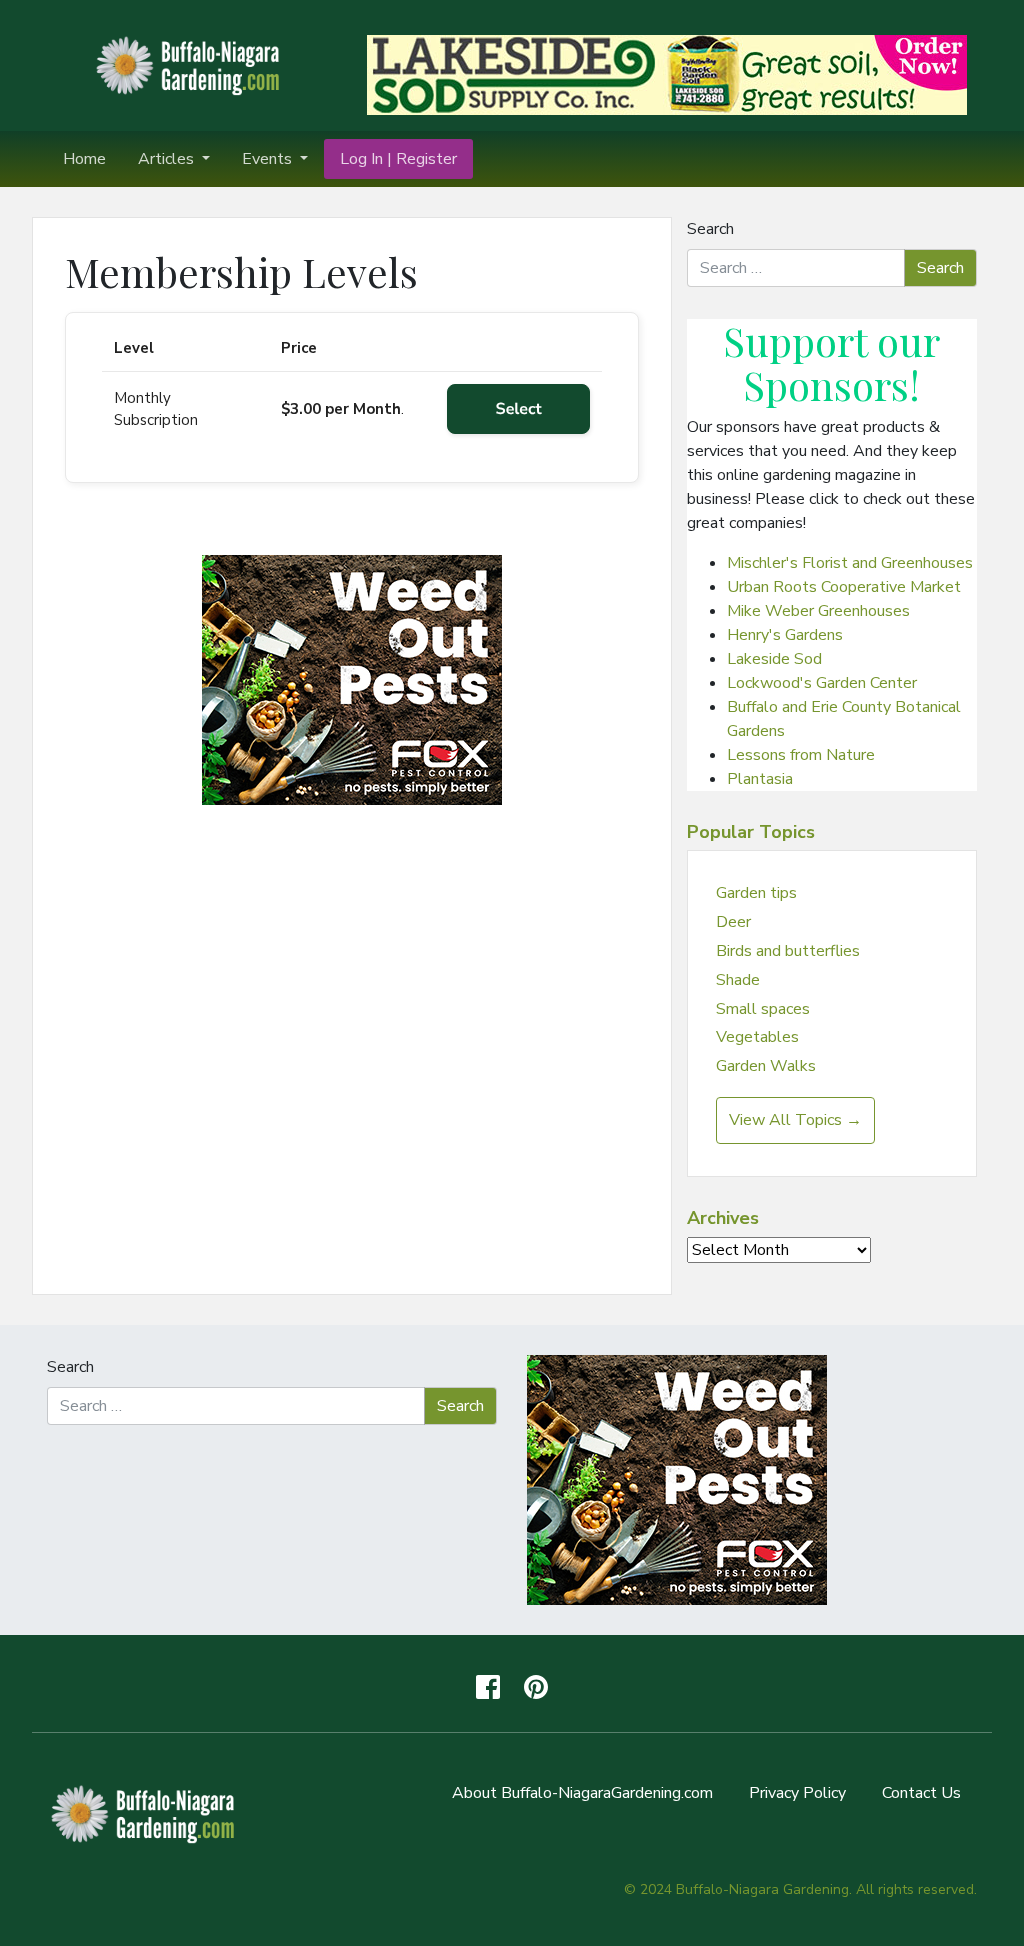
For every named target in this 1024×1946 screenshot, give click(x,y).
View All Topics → (795, 1120)
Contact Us (921, 1793)
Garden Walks (766, 1066)
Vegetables (757, 1037)
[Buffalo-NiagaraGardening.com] (192, 64)
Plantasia (760, 779)
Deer (733, 922)
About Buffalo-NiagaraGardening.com (582, 1793)
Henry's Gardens (785, 635)
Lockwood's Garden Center (822, 683)
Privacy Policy (797, 1793)
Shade (738, 980)
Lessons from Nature (801, 755)
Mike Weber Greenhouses (818, 611)
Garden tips (756, 893)
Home (84, 159)
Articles (168, 159)
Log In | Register (398, 159)
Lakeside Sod (774, 659)
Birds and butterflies (788, 951)
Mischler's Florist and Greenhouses (850, 563)
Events (269, 159)
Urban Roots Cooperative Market (844, 587)
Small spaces (763, 1009)
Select (519, 409)
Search (710, 229)
